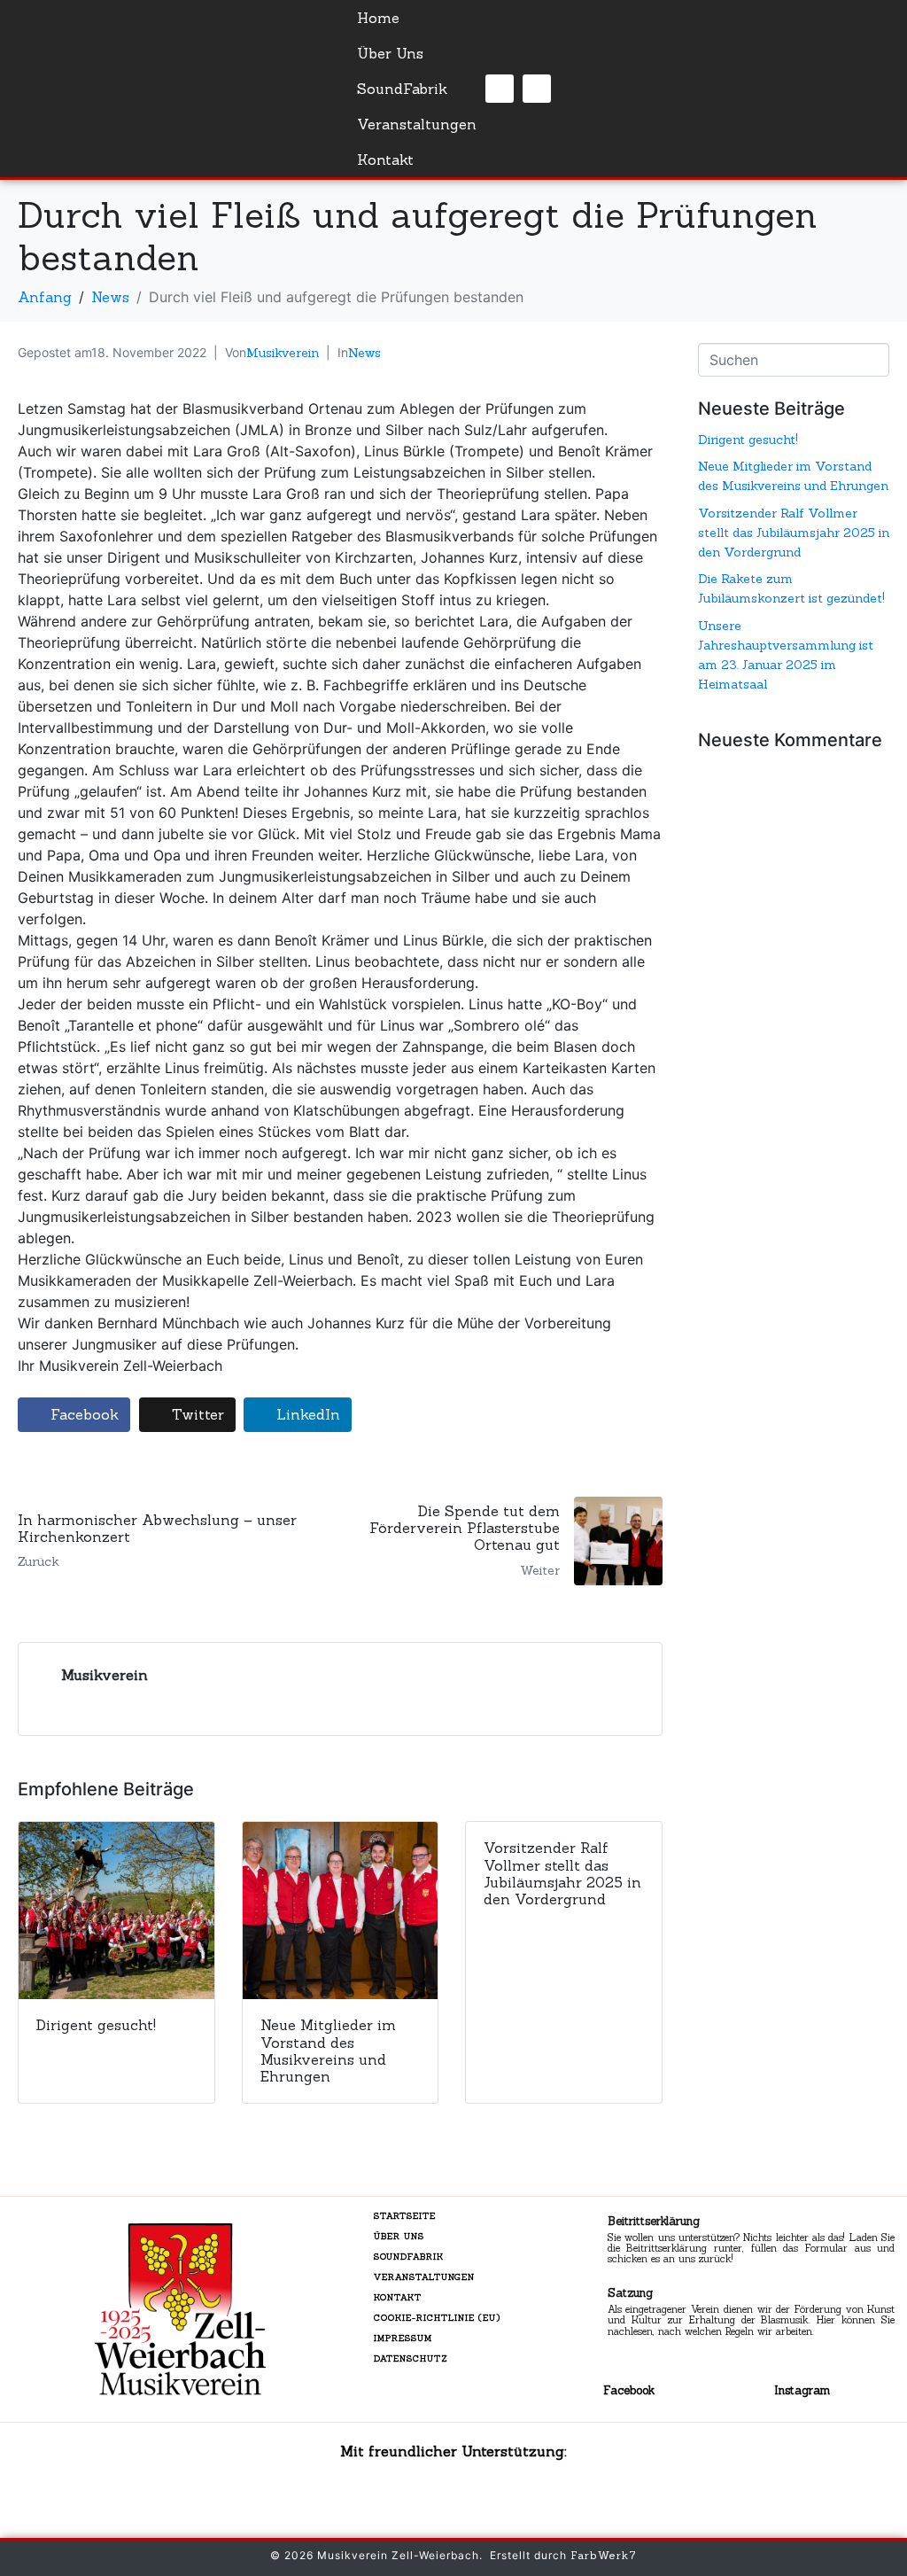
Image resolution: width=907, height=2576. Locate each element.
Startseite (405, 2216)
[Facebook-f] (500, 89)
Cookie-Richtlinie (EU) (437, 2318)
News (364, 353)
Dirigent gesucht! (748, 440)
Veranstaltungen (417, 124)
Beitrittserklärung (654, 2221)
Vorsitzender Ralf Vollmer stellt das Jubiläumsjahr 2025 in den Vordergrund (794, 533)
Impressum (403, 2338)
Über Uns (390, 53)
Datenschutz (411, 2358)
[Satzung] (577, 2314)
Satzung (630, 2293)
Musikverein (283, 353)
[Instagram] (537, 89)
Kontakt (385, 160)
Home (378, 18)
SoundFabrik (402, 89)
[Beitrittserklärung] (577, 2242)
